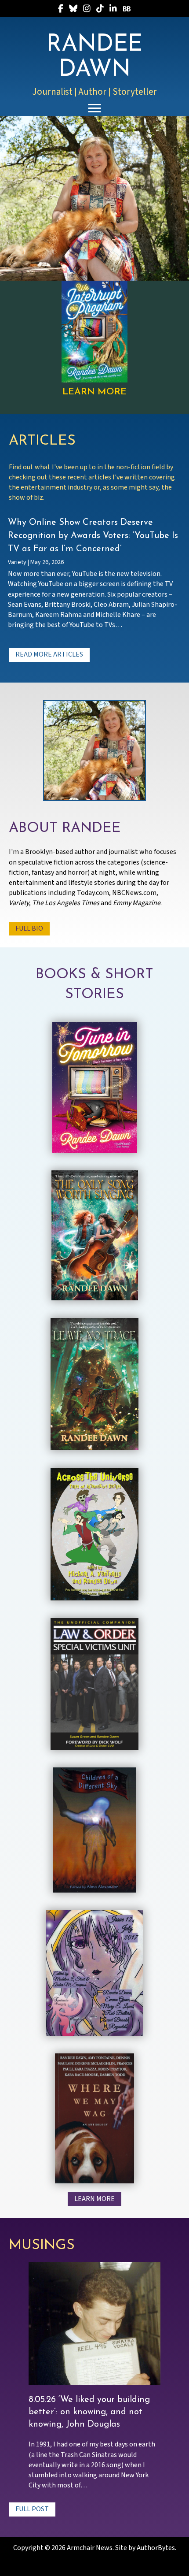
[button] (49, 655)
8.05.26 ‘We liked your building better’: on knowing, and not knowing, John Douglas (89, 2412)
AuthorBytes (156, 2548)
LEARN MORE (94, 392)
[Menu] (94, 108)
